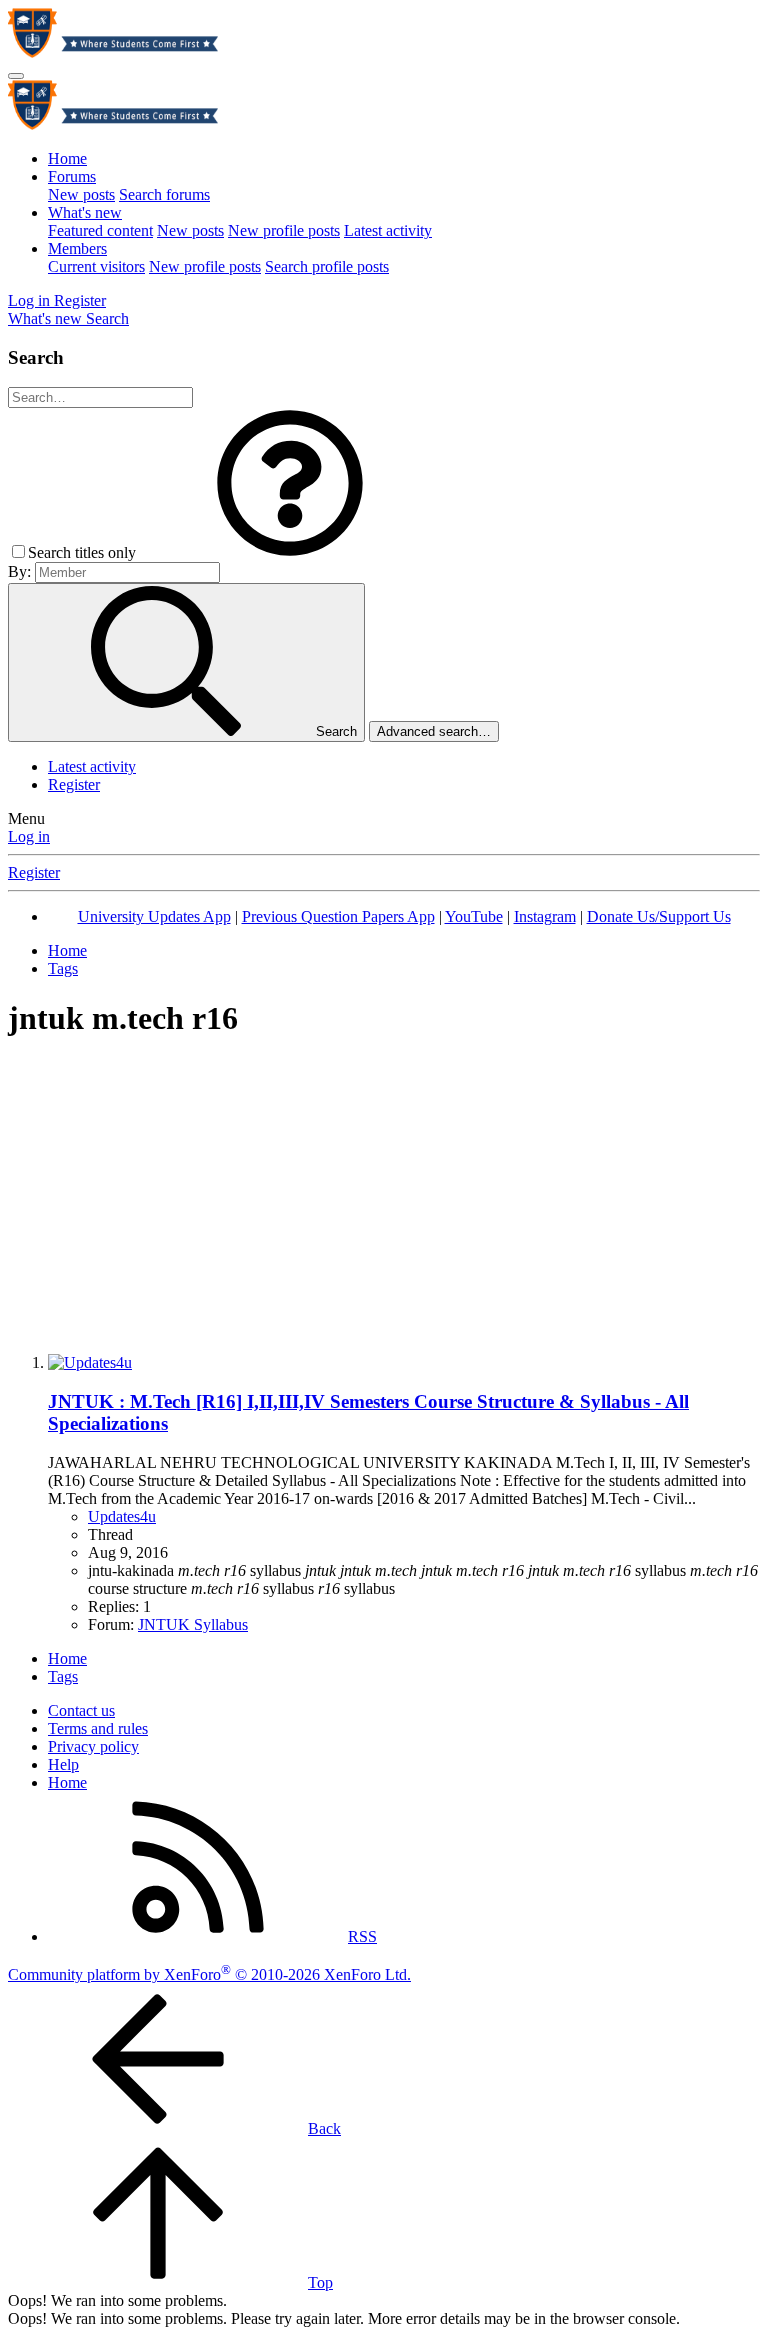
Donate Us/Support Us (659, 916)
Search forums (164, 194)
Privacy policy (93, 1746)
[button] (290, 552)
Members (77, 248)
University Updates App (154, 916)
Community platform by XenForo (209, 1974)
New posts (81, 194)
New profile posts (284, 230)
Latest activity (388, 230)
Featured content (100, 230)
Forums (72, 176)
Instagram (545, 916)
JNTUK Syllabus (193, 1624)
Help (63, 1764)
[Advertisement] (384, 1198)
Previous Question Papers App (338, 916)
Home (67, 158)
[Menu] (16, 76)
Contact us (81, 1710)
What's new (85, 212)
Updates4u (122, 1516)
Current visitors (96, 266)
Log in (29, 836)
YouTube (474, 916)
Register (74, 784)
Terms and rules (98, 1728)
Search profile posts (327, 266)
